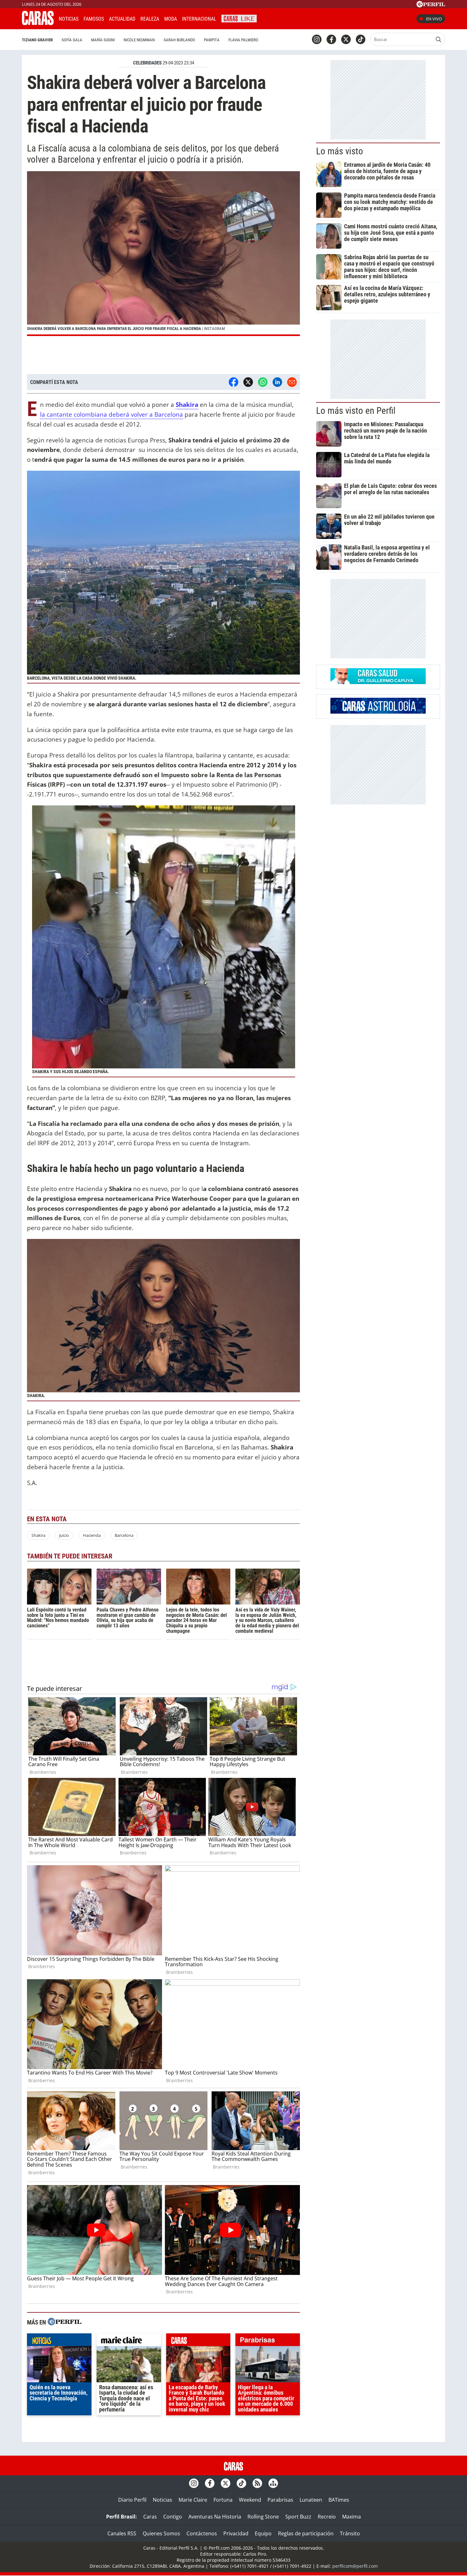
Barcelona (124, 1535)
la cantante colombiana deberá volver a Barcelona (112, 414)
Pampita (212, 40)
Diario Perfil (132, 2500)
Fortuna (223, 2500)
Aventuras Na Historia (215, 2517)
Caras (150, 2517)
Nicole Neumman (139, 40)
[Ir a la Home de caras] (38, 23)
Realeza (150, 19)
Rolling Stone (263, 2517)
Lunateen (311, 2500)
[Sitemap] (273, 2483)
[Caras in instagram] (317, 39)
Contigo (173, 2517)
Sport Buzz (298, 2517)
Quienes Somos (161, 2533)
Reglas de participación (306, 2533)
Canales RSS (122, 2533)
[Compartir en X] (248, 382)
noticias (59, 2341)
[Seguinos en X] (346, 39)
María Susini (103, 40)
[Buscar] (438, 39)
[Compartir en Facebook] (233, 382)
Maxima (352, 2517)
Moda (171, 19)
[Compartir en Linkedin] (277, 382)
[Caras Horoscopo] (378, 712)
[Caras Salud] (378, 682)
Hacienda (92, 1535)
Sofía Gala (72, 40)
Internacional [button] (199, 19)
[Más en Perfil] (64, 2322)
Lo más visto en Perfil (356, 411)
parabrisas (268, 2341)
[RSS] (257, 2483)
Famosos (94, 19)
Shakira (38, 1535)
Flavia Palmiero (243, 40)
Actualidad (122, 19)
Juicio (64, 1535)
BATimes (339, 2500)
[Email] (292, 382)
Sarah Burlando (179, 40)
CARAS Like (239, 18)
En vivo (434, 19)
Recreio (327, 2517)
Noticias (69, 19)
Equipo (263, 2533)
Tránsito (350, 2533)
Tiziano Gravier (37, 40)
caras (198, 2341)
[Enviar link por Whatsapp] (263, 382)
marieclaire (129, 2341)
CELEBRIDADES (147, 63)
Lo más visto (340, 151)
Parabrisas (280, 2500)
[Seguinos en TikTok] (361, 39)
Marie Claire (193, 2500)
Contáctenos (202, 2533)
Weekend (250, 2500)
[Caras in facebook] (331, 39)
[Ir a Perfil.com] (431, 5)
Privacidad (236, 2533)
